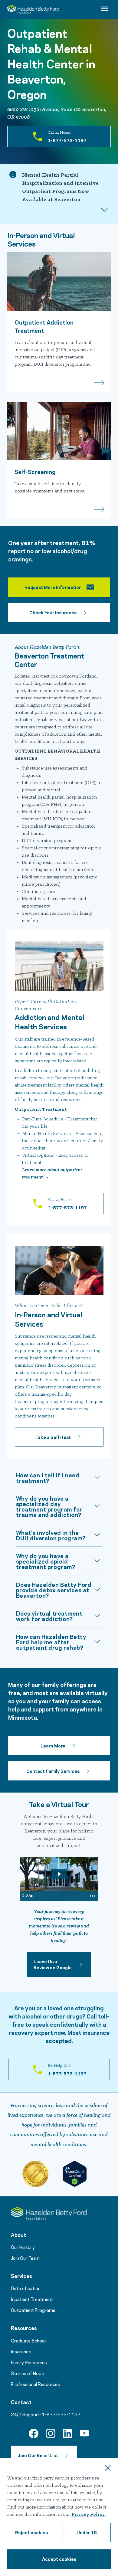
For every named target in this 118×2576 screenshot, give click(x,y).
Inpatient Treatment (32, 2299)
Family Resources (29, 2362)
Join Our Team (25, 2258)
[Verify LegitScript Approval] (74, 2174)
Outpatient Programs (33, 2310)
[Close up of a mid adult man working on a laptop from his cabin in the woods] (59, 431)
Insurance (21, 2351)
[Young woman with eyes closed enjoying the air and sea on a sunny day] (59, 281)
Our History (23, 2247)
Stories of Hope (27, 2373)
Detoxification (26, 2288)
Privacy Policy (88, 2515)
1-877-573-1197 (61, 2414)
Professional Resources (35, 2384)
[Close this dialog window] (108, 2469)
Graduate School (28, 2340)
